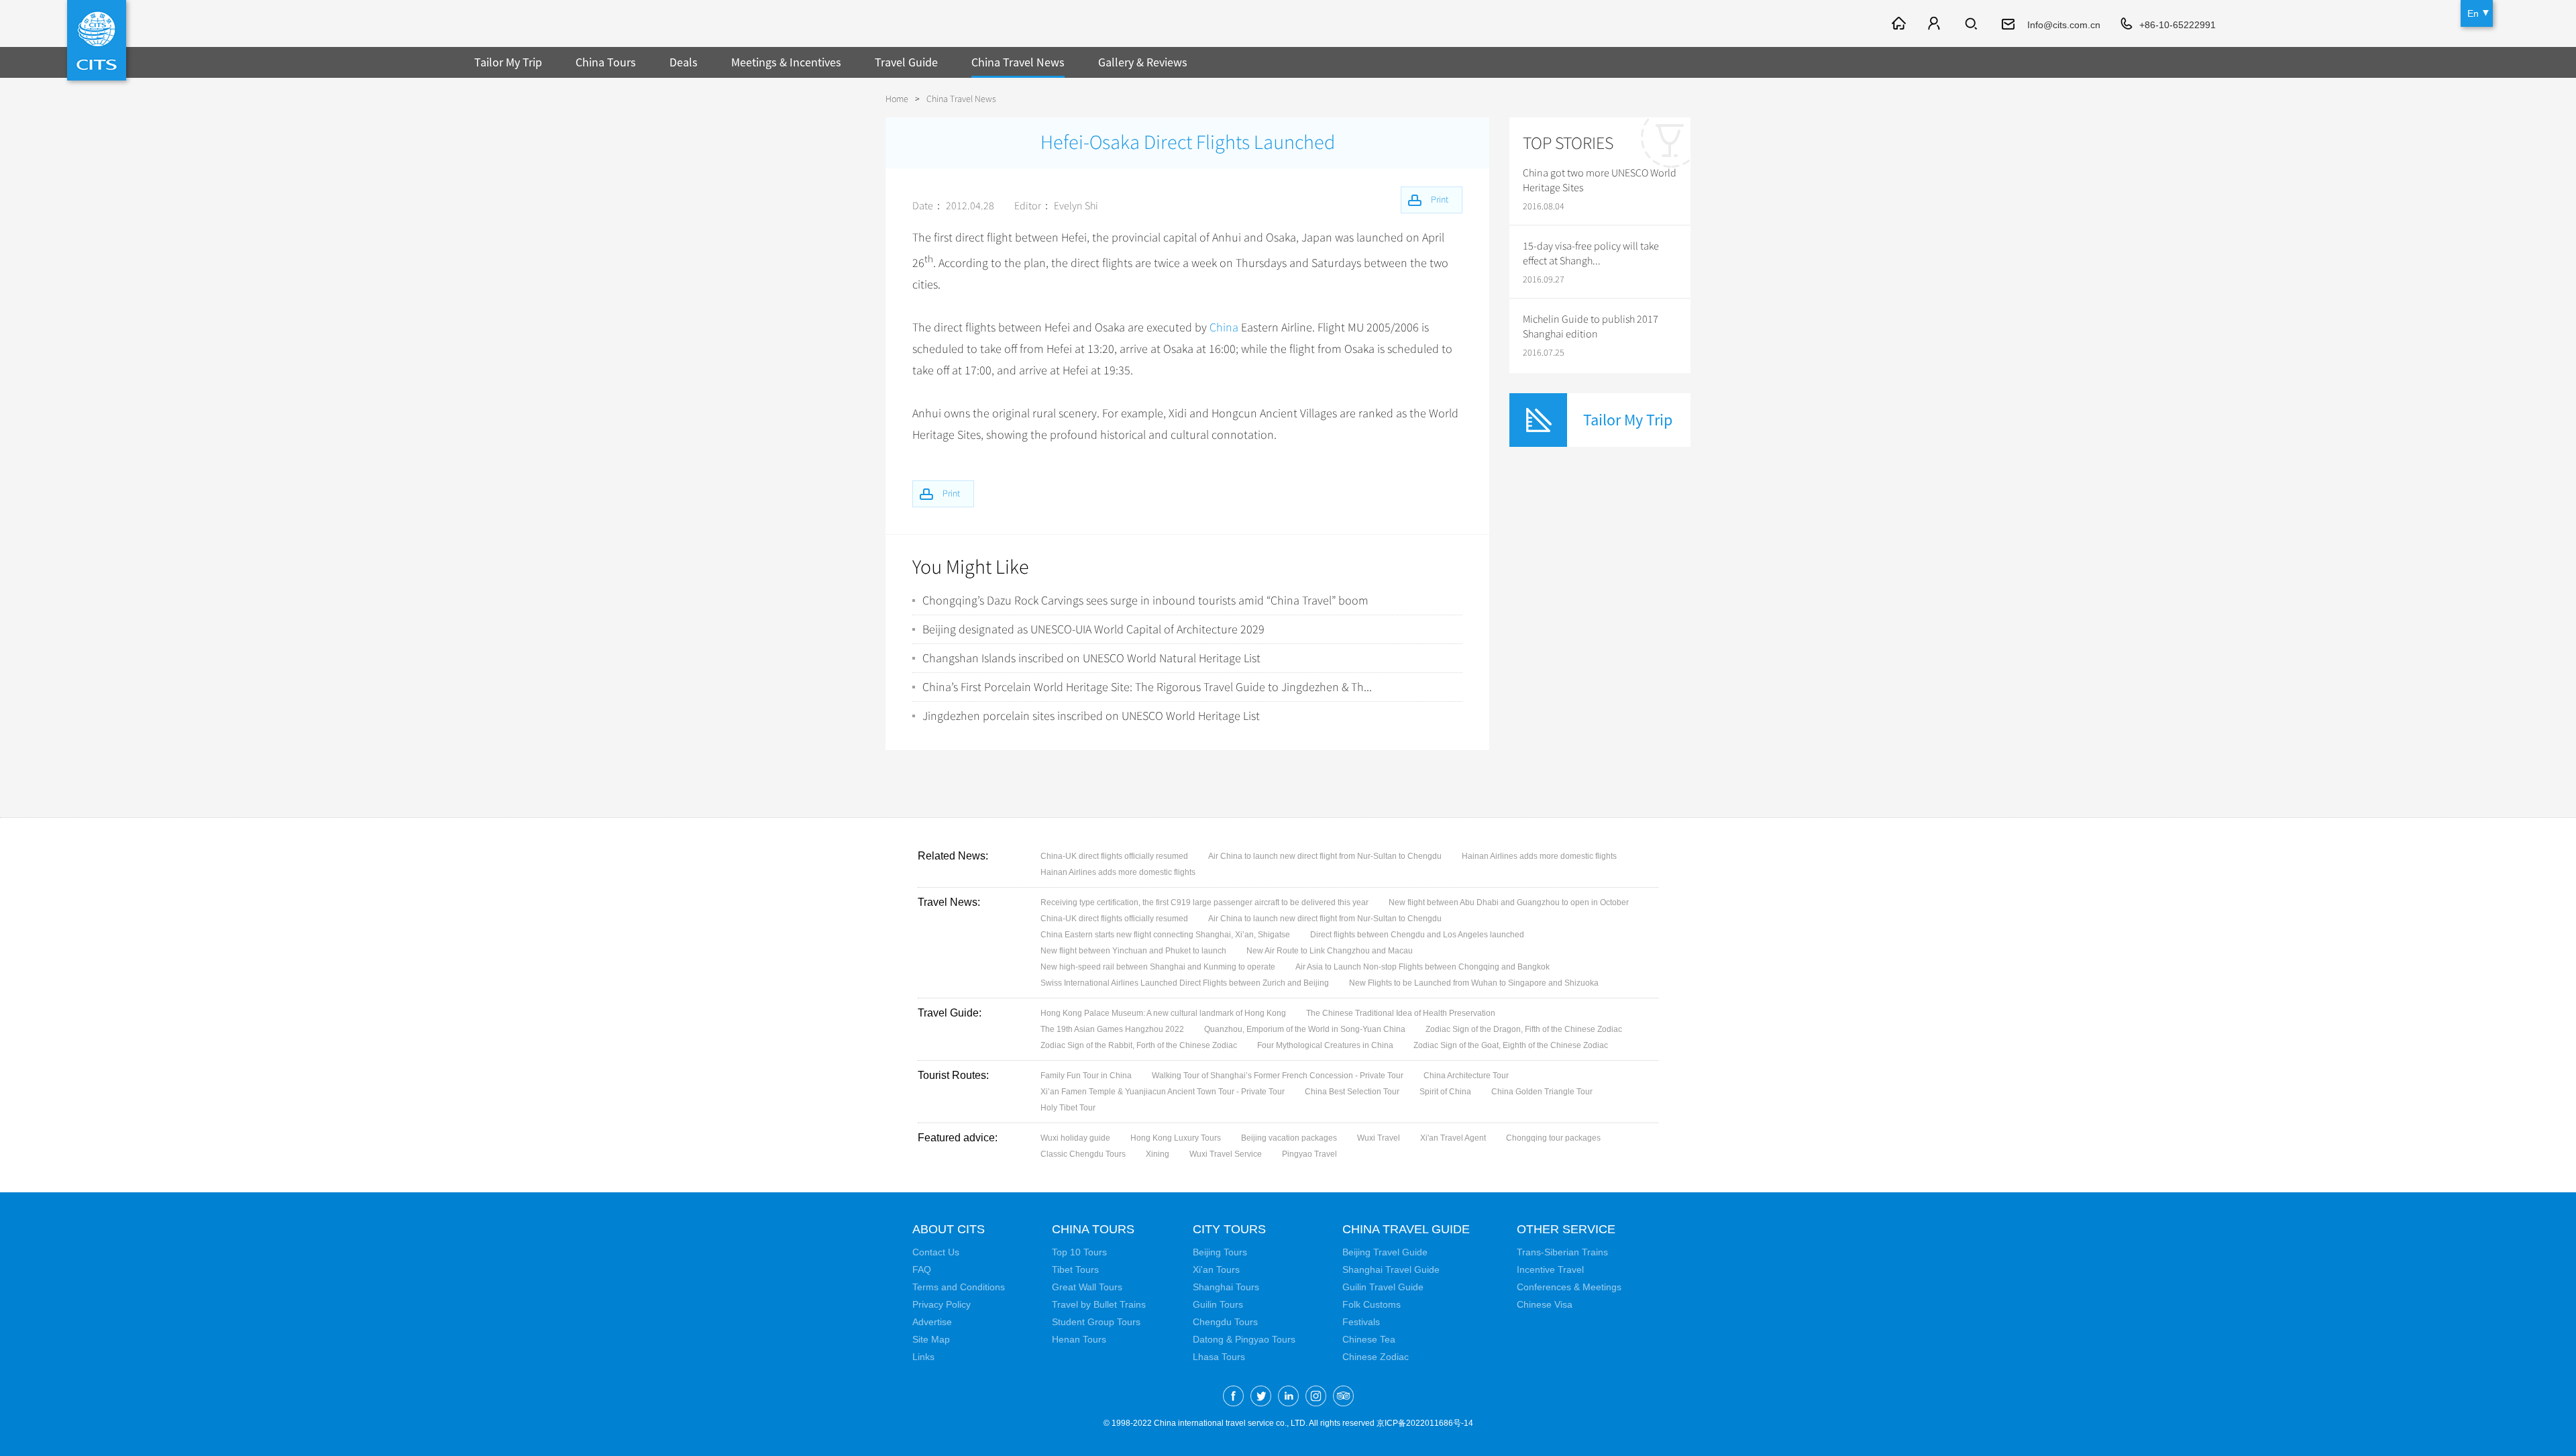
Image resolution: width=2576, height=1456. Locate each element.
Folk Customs (1372, 1304)
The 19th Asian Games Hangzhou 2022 (1112, 1029)
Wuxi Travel (1379, 1138)
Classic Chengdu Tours (1083, 1154)
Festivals (1361, 1322)
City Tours (1229, 1229)
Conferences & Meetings (1569, 1287)
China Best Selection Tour (1352, 1092)
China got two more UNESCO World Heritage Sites (1600, 180)
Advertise (932, 1322)
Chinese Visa (1545, 1304)
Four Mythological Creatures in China (1325, 1045)
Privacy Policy (942, 1304)
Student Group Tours (1096, 1322)
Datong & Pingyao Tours (1244, 1339)
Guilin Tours (1218, 1304)
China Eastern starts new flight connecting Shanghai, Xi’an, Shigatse (1165, 935)
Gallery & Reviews (1143, 62)
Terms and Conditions (959, 1287)
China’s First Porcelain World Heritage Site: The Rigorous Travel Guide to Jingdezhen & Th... (1147, 687)
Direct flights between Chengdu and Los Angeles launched (1417, 935)
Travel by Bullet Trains (1099, 1304)
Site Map (931, 1339)
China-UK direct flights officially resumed (1114, 856)
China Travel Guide (1406, 1229)
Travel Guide (906, 62)
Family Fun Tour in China (1086, 1076)
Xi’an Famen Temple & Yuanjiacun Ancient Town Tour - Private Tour (1163, 1092)
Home (897, 99)
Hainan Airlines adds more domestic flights (1539, 856)
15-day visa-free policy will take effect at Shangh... (1591, 254)
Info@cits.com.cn (2064, 25)
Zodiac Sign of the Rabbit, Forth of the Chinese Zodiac (1139, 1045)
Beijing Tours (1220, 1252)
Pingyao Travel (1309, 1154)
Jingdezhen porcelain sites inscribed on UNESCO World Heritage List (1091, 716)
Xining (1158, 1154)
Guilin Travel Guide (1383, 1287)
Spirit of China (1445, 1092)
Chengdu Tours (1225, 1322)
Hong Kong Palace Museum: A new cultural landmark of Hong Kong (1163, 1013)
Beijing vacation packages (1289, 1138)
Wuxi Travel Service (1226, 1154)
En (2473, 13)
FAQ (922, 1269)
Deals (684, 62)
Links (923, 1357)
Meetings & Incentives (786, 62)
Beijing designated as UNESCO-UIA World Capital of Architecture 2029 (1093, 629)
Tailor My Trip (508, 62)
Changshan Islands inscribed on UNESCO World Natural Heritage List (1091, 658)
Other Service (1566, 1229)
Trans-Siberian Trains (1562, 1252)
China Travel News (1018, 62)
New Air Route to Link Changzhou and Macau (1330, 951)
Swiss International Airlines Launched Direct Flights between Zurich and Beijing (1185, 983)
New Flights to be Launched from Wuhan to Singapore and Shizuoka (1474, 983)
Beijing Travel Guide (1385, 1252)
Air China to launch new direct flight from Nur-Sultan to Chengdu (1325, 856)
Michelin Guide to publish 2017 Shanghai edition (1591, 327)
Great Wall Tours (1087, 1287)
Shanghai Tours (1226, 1287)
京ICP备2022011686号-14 (1425, 1423)
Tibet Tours (1075, 1269)
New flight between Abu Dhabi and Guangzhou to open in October (1509, 902)
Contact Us (936, 1252)
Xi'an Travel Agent (1453, 1138)
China (1224, 327)
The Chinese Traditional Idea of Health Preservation (1401, 1013)
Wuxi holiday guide (1075, 1138)
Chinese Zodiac (1376, 1357)
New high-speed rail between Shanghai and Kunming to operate (1158, 967)
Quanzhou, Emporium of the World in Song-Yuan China (1305, 1029)
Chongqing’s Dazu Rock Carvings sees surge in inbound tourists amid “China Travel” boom (1145, 601)
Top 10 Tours (1079, 1252)
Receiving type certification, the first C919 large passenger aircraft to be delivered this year (1204, 902)
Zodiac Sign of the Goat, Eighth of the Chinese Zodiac (1511, 1045)
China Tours (606, 62)
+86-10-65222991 (2178, 25)
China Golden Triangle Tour (1542, 1092)
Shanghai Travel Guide (1391, 1269)
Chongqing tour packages (1553, 1138)
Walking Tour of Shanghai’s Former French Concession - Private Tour (1278, 1076)
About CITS (949, 1229)
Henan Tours (1079, 1339)
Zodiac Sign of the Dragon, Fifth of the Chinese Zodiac (1524, 1029)
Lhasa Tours (1219, 1357)
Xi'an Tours (1216, 1269)
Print (951, 493)
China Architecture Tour (1466, 1076)
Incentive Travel (1550, 1269)
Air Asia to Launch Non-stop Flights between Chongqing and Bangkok (1423, 967)
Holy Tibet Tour (1068, 1108)
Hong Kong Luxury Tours (1176, 1138)
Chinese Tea (1369, 1339)
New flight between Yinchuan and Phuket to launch (1133, 951)
